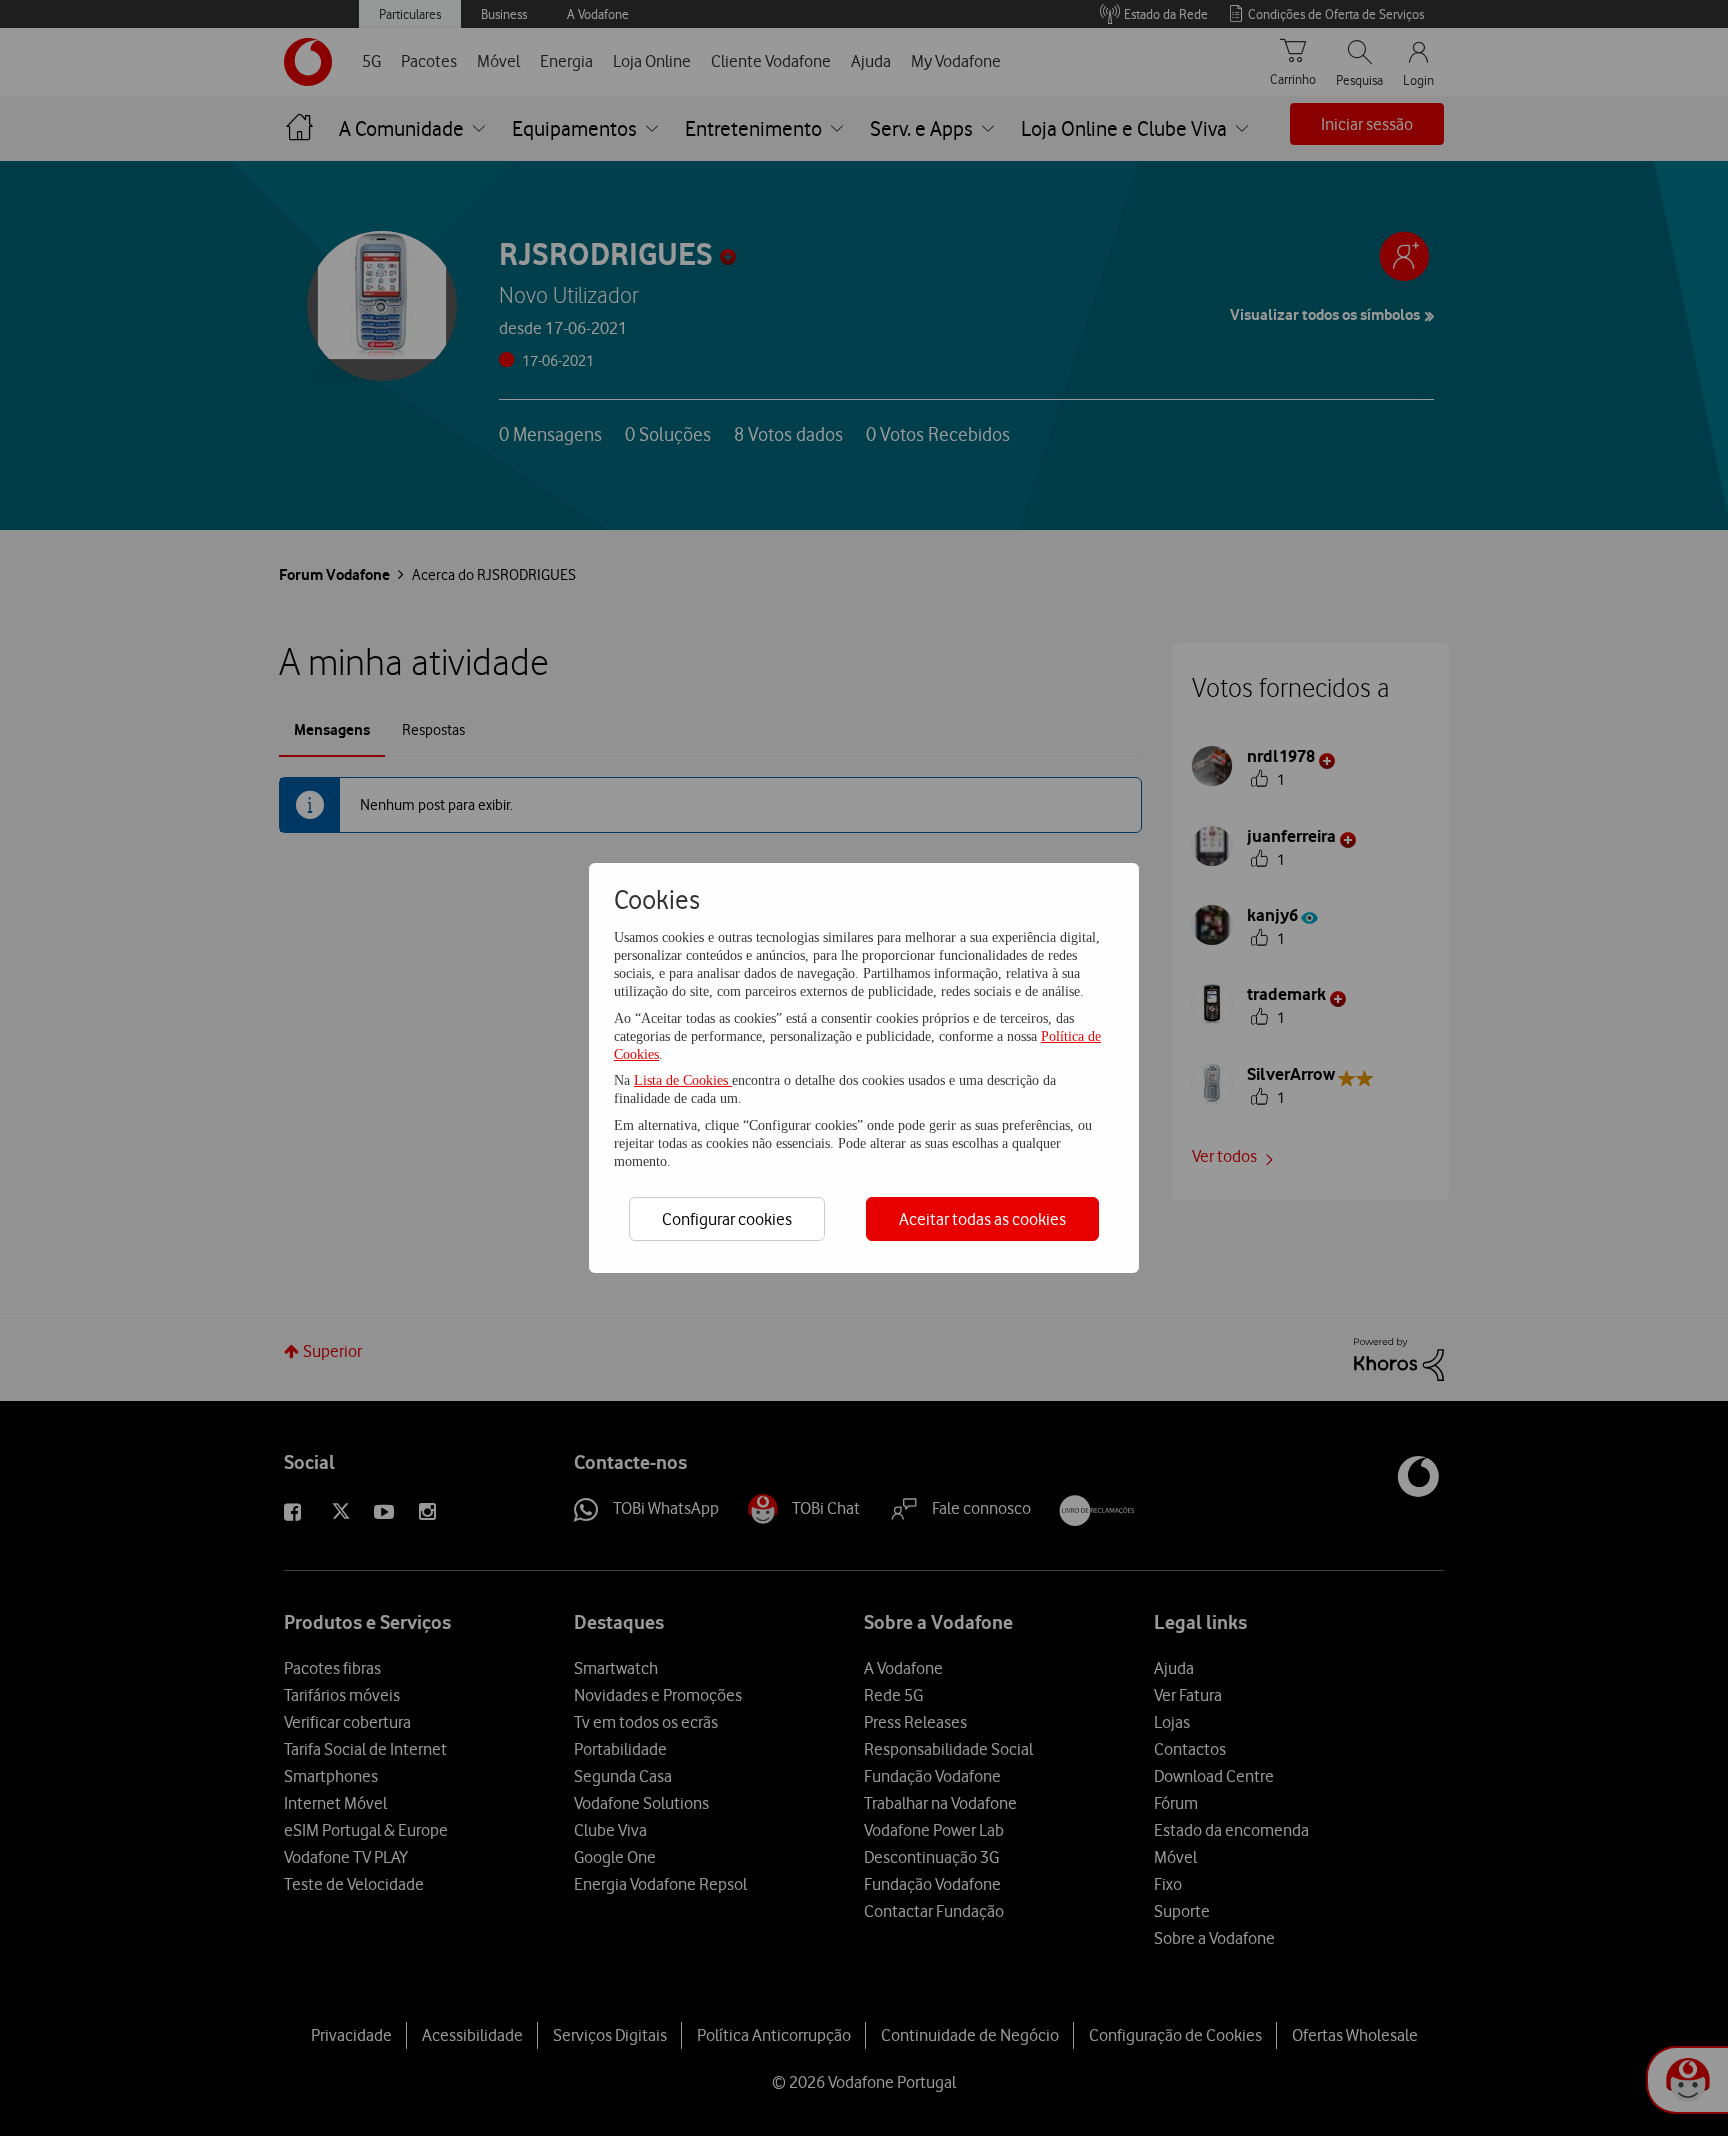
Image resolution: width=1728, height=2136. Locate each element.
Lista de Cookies (683, 1080)
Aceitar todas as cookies (982, 1219)
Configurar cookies (727, 1219)
